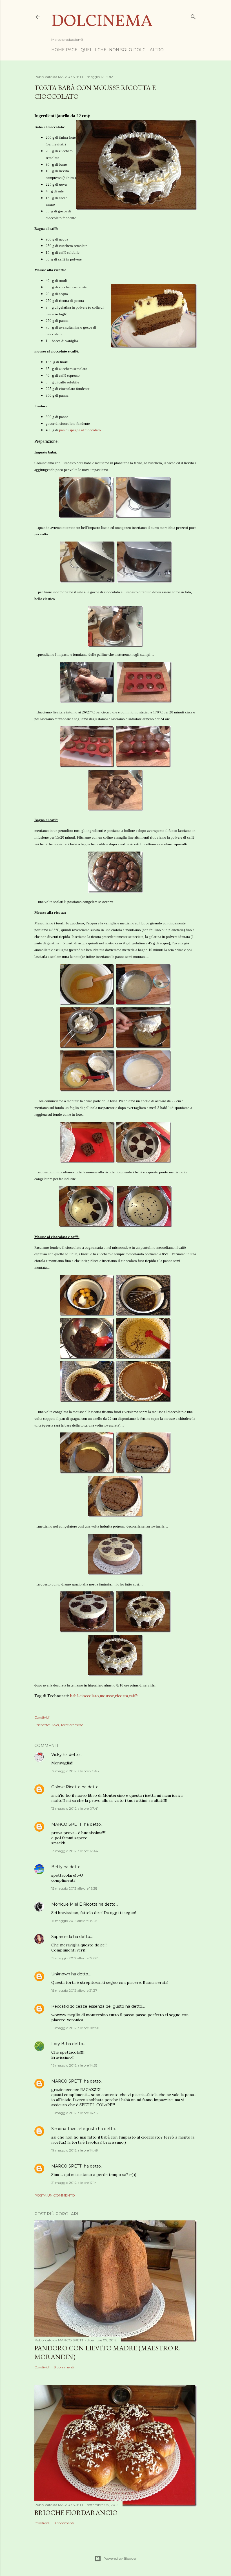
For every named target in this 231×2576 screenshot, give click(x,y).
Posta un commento (55, 2195)
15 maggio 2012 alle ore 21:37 (74, 1990)
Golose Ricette (66, 1787)
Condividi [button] (42, 1717)
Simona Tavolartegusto (74, 2129)
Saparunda (62, 1937)
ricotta (121, 1696)
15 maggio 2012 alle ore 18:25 (74, 1921)
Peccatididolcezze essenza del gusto (88, 2006)
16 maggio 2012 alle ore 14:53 (74, 2065)
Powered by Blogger (120, 2558)
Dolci (55, 1725)
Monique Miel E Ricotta (74, 1904)
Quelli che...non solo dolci (114, 50)
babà (74, 1696)
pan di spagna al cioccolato (80, 430)
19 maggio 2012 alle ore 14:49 (75, 2150)
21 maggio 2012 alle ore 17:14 (74, 2183)
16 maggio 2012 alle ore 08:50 (75, 2028)
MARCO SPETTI (67, 1824)
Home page (64, 50)
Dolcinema (102, 22)
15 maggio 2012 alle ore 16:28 (74, 1888)
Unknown (61, 1974)
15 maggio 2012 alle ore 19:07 (75, 1958)
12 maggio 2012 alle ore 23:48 (75, 1771)
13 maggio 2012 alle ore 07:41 (75, 1808)
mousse (107, 1696)
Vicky (56, 1755)
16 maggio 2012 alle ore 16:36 (74, 2113)
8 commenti (64, 2367)
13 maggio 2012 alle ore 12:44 (75, 1851)
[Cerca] (193, 16)
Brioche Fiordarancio (76, 2513)
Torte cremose (72, 1725)
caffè (133, 1696)
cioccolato (89, 1696)
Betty (57, 1867)
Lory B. (58, 2044)
